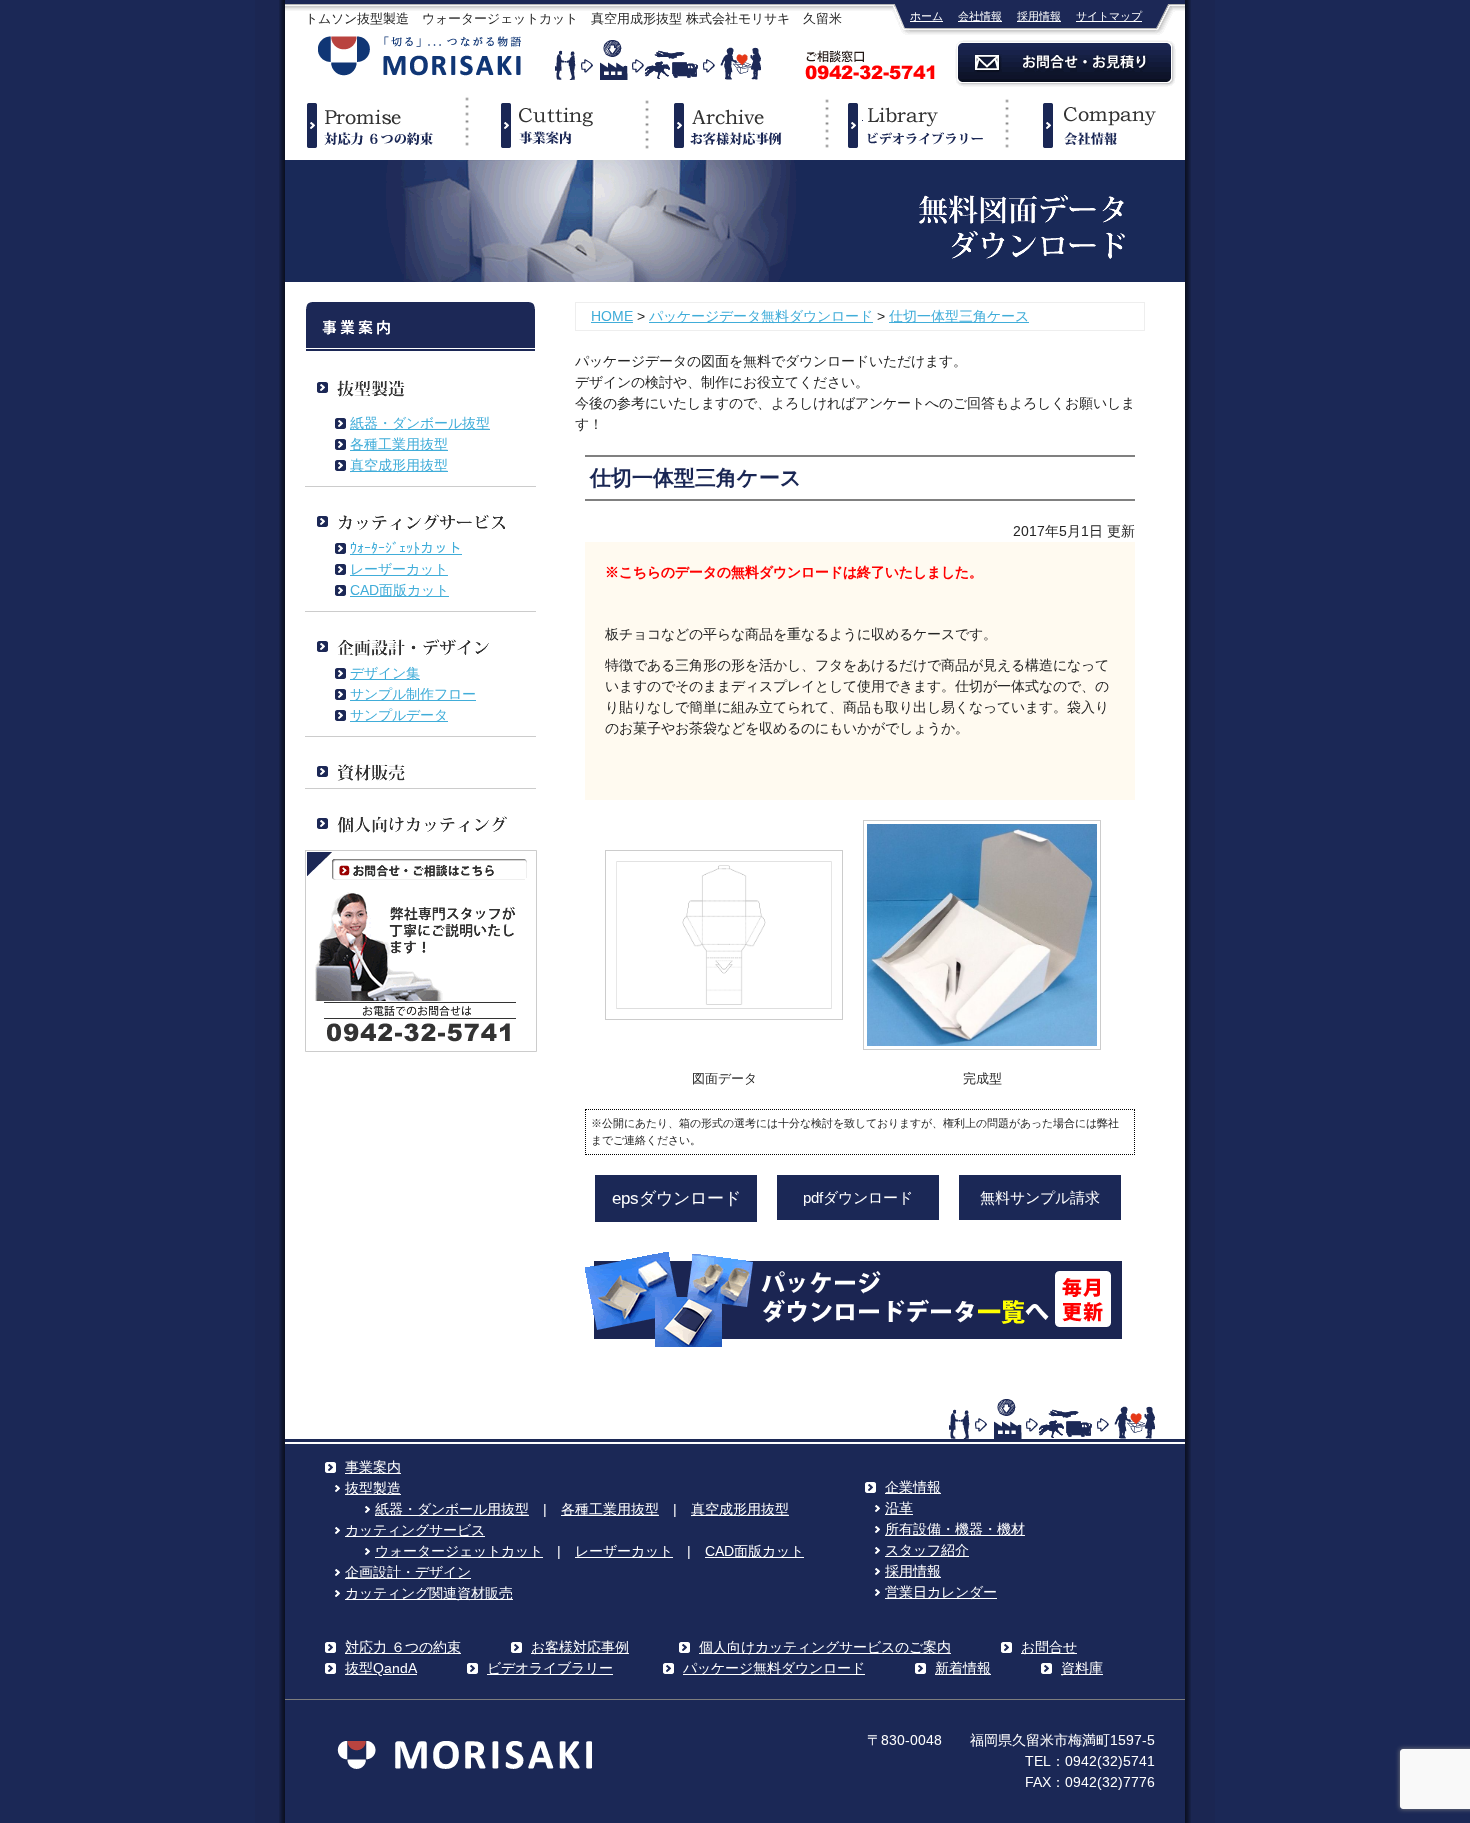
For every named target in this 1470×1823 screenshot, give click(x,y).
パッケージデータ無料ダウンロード (761, 316)
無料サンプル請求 (1040, 1197)
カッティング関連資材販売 (429, 1593)
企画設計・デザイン (408, 1572)
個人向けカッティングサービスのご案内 (825, 1647)
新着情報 (963, 1668)
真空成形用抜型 (399, 465)
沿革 (899, 1508)
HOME (612, 316)
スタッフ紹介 (927, 1550)
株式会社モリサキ (420, 57)
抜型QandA (381, 1668)
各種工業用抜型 (399, 444)
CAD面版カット (399, 590)
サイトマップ (1109, 16)
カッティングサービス (415, 1530)
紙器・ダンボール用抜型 (452, 1509)
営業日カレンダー (941, 1592)
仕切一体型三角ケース (959, 316)
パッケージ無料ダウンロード (774, 1668)
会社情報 (980, 16)
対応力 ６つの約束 (403, 1647)
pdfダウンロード (858, 1197)
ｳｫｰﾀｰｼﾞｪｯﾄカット (406, 548)
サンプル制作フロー (413, 694)
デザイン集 (385, 673)
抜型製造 (373, 1488)
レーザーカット (399, 569)
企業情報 (1095, 125)
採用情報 (1039, 16)
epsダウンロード (676, 1198)
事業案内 (555, 125)
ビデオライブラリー (915, 125)
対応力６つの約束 (375, 125)
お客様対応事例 (580, 1647)
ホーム (926, 16)
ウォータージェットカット (459, 1551)
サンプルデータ (399, 715)
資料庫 (1082, 1668)
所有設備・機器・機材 (955, 1529)
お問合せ (1049, 1647)
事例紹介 (735, 125)
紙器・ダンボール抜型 (420, 423)
